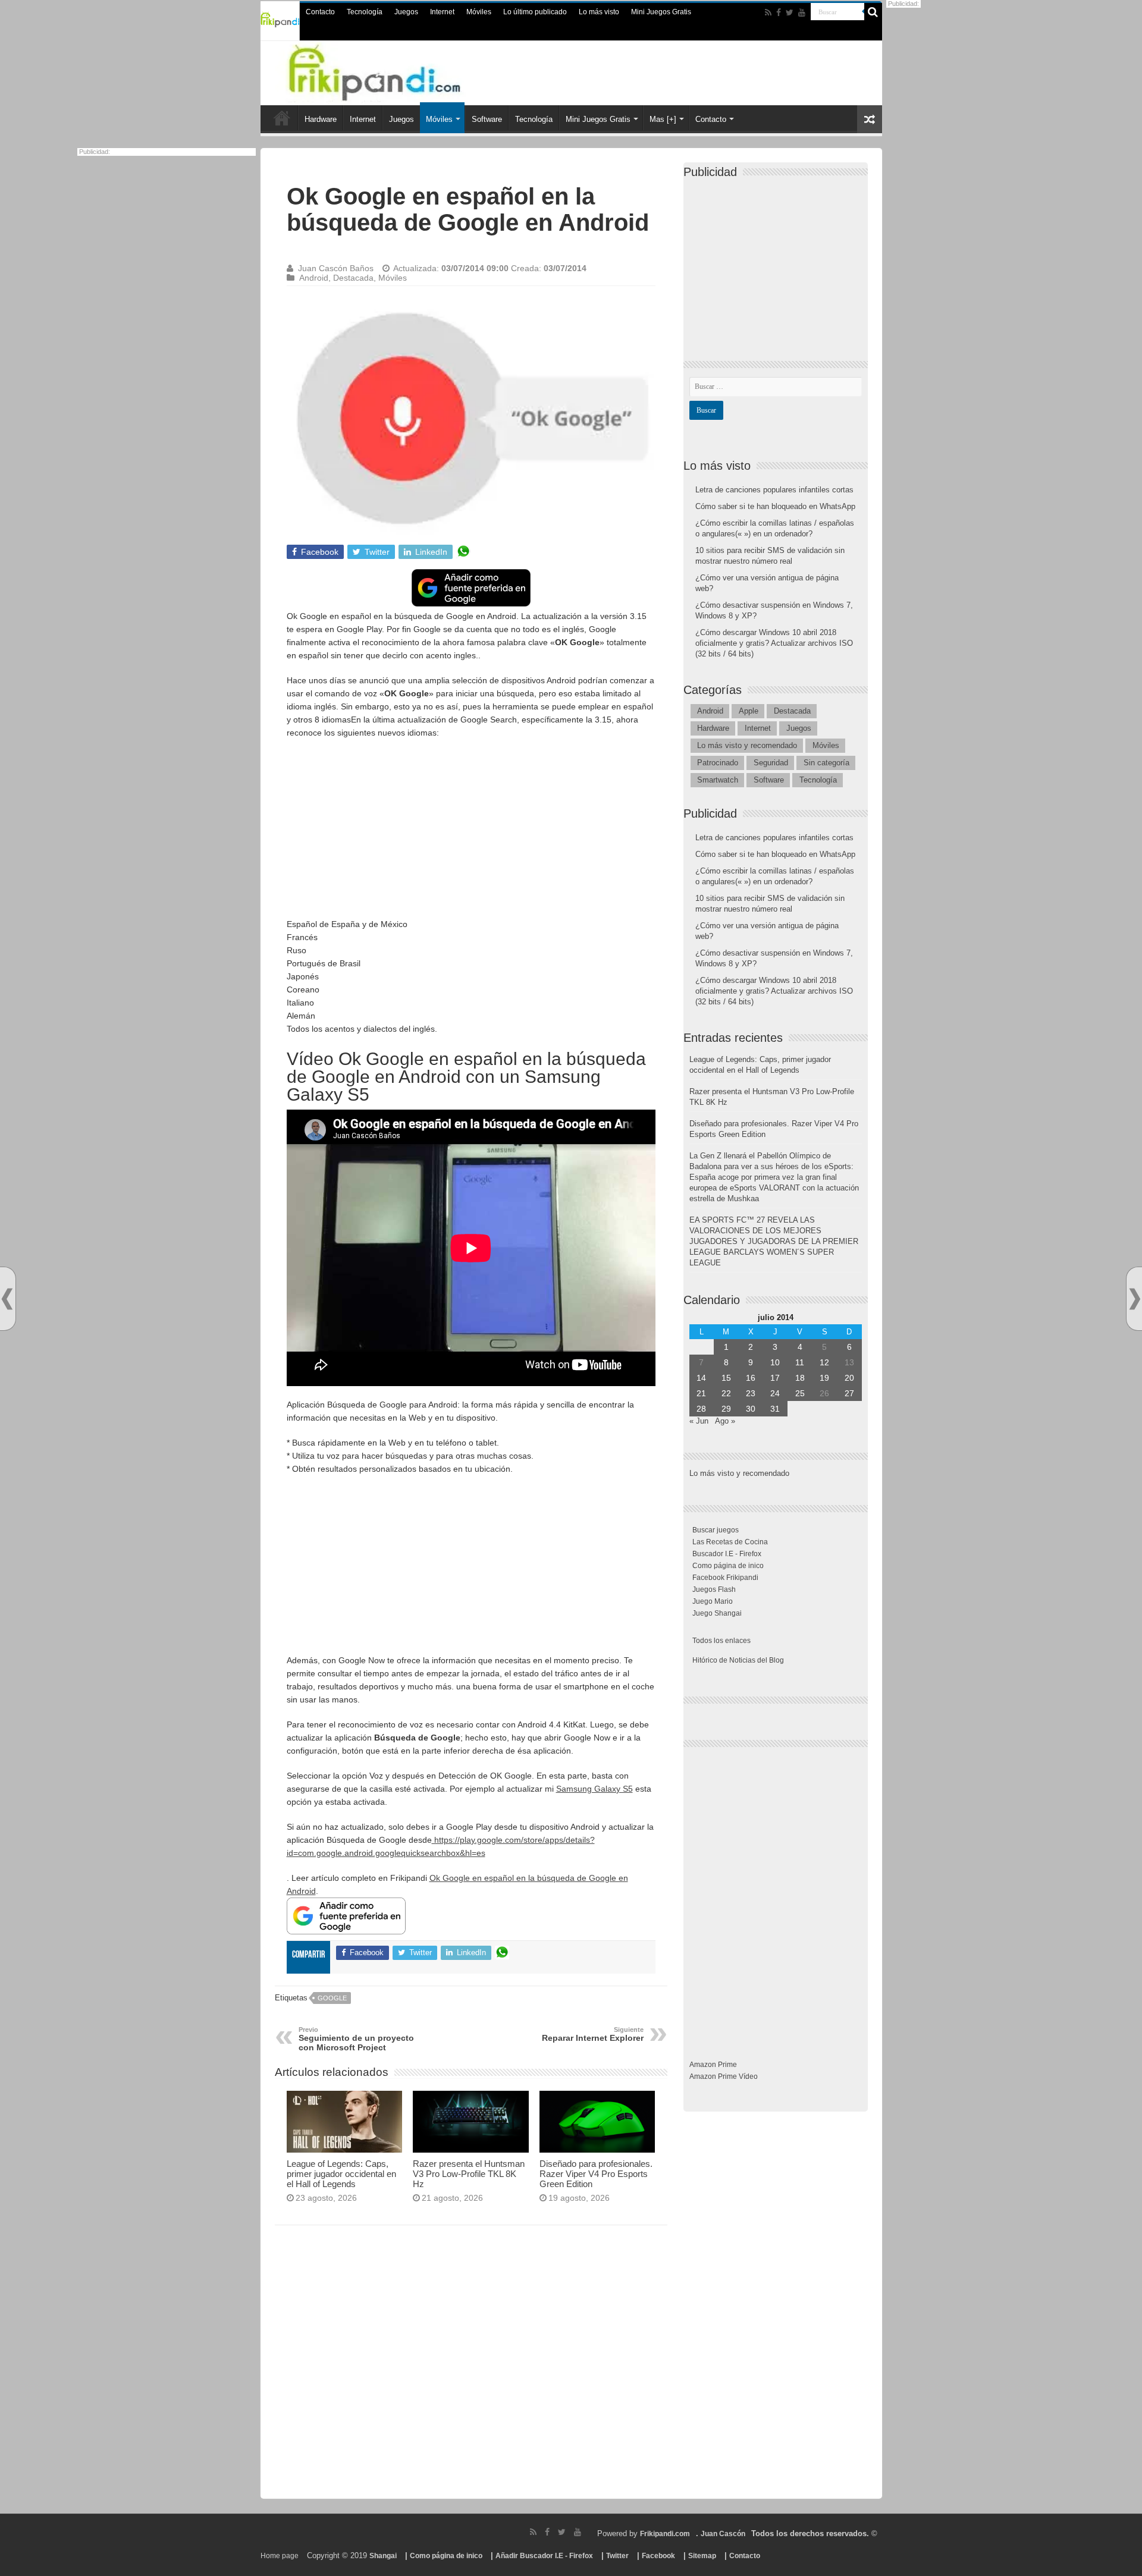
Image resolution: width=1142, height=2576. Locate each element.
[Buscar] (873, 12)
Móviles (479, 12)
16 (751, 1378)
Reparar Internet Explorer (593, 2034)
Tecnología (365, 12)
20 (849, 1378)
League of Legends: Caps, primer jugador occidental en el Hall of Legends (341, 2174)
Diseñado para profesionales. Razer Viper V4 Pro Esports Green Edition (596, 2174)
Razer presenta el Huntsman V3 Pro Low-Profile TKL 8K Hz (469, 2174)
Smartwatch (718, 780)
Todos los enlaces (721, 1641)
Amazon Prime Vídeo (724, 2076)
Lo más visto (599, 12)
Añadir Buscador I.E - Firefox (544, 2556)
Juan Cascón (723, 2534)
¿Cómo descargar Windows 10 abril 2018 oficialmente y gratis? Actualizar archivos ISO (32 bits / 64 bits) (774, 643)
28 (701, 1409)
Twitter (617, 2556)
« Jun (699, 1421)
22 (726, 1393)
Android (314, 278)
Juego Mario (713, 1601)
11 (800, 1362)
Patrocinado (718, 763)
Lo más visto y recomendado (747, 745)
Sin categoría (826, 763)
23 (751, 1393)
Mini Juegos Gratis (661, 12)
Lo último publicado (535, 12)
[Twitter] (790, 12)
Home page (280, 2556)
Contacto (320, 12)
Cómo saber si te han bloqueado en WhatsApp (775, 506)
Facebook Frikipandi (725, 1578)
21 (701, 1393)
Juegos (406, 12)
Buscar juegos (716, 1530)
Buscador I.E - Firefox (727, 1554)
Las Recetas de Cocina (730, 1542)
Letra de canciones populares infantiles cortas (774, 490)
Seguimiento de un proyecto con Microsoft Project (356, 2039)
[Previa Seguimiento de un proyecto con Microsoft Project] (7, 1299)
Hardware (321, 119)
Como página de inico (728, 1566)
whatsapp (463, 552)
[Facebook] (779, 12)
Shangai (383, 2556)
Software (487, 119)
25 (800, 1393)
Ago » (725, 1421)
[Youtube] (802, 12)
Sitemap (702, 2556)
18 (800, 1378)
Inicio (282, 118)
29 (726, 1409)
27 (849, 1393)
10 (775, 1362)
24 (775, 1393)
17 (775, 1378)
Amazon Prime (713, 2065)
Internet (442, 12)
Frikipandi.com (665, 2534)
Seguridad (771, 763)
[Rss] (768, 12)
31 (775, 1409)
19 (824, 1378)
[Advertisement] (471, 834)
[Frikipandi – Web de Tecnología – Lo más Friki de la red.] (399, 71)
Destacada (353, 278)
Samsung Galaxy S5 (594, 1789)
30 (751, 1409)
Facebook (658, 2556)
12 (824, 1362)
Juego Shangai (717, 1613)
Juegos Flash (714, 1589)
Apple (749, 711)
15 (726, 1378)
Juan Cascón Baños (336, 268)
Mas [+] (663, 119)
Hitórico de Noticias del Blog (738, 1660)
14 (701, 1378)
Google (332, 1998)
